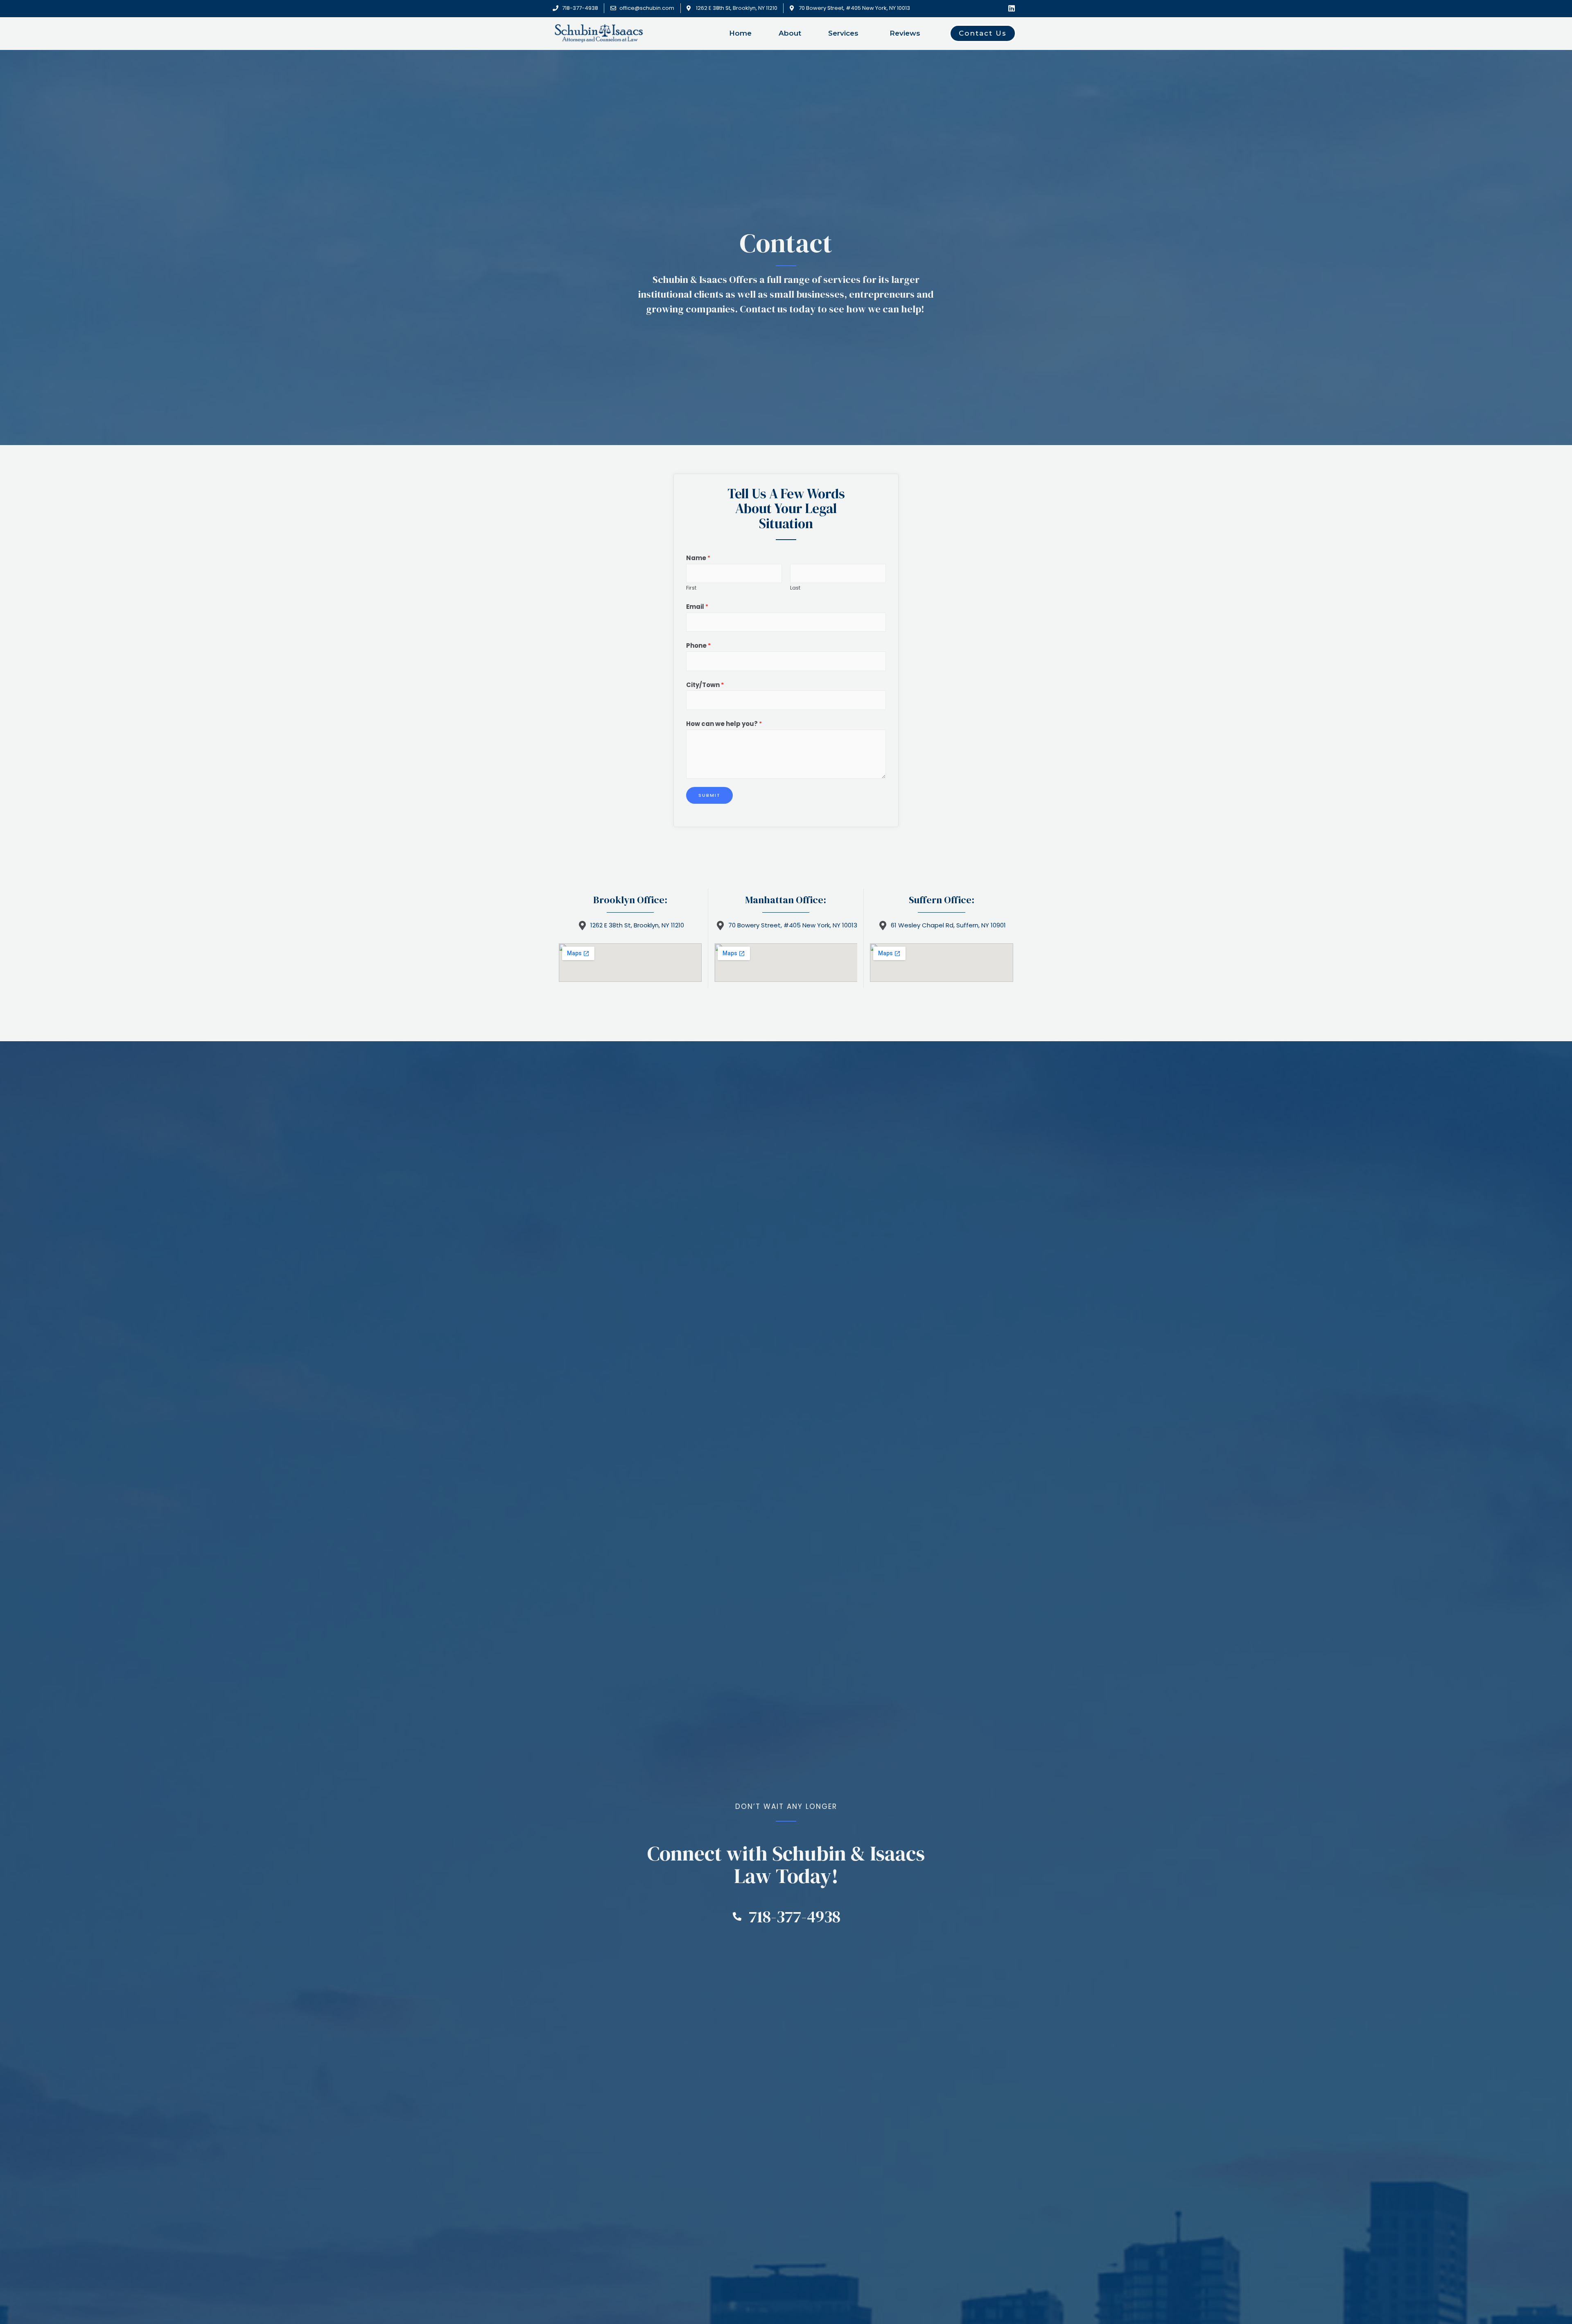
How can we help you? (724, 724)
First (691, 588)
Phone (698, 645)
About (790, 33)
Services (843, 33)
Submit (709, 795)
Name (698, 558)
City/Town (705, 685)
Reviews (905, 33)
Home (740, 33)
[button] (983, 33)
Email (697, 607)
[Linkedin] (1012, 8)
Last (795, 588)
